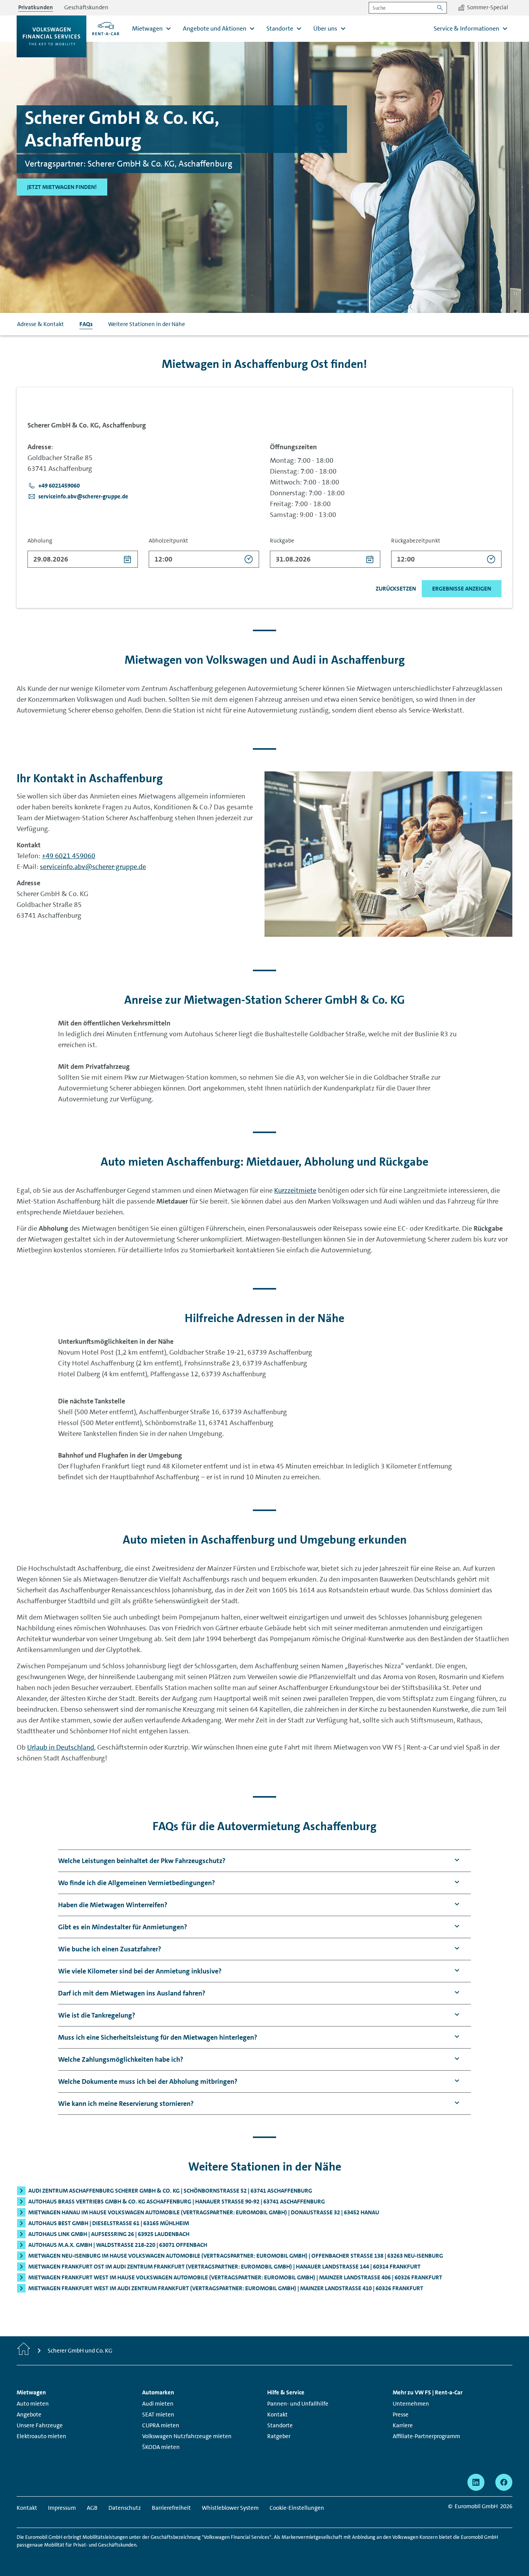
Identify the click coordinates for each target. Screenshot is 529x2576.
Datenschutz (125, 2508)
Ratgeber (279, 2436)
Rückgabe (282, 541)
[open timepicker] (249, 559)
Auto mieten (33, 2404)
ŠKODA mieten (161, 2447)
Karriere (403, 2425)
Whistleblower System (230, 2508)
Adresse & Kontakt (40, 324)
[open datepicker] (128, 559)
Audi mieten (158, 2404)
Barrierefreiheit (171, 2508)
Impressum (62, 2508)
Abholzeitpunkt (168, 541)
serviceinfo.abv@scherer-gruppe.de (93, 867)
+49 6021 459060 (69, 856)
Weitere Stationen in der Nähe (147, 324)
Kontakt (277, 2415)
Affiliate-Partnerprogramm (426, 2436)
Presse (401, 2415)
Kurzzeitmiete (295, 1190)
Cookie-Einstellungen (297, 2508)
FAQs (86, 324)
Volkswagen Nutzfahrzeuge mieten (187, 2436)
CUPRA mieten (161, 2425)
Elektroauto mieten (41, 2436)
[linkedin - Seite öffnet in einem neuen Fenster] (476, 2482)
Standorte (280, 2425)
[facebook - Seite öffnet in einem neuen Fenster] (504, 2482)
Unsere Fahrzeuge (40, 2425)
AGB (92, 2508)
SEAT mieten (158, 2415)
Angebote (29, 2415)
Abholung (40, 541)
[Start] (24, 2351)
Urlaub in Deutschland (61, 1747)
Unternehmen (411, 2404)
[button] (54, 486)
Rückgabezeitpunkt (416, 541)
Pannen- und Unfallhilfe (298, 2404)
